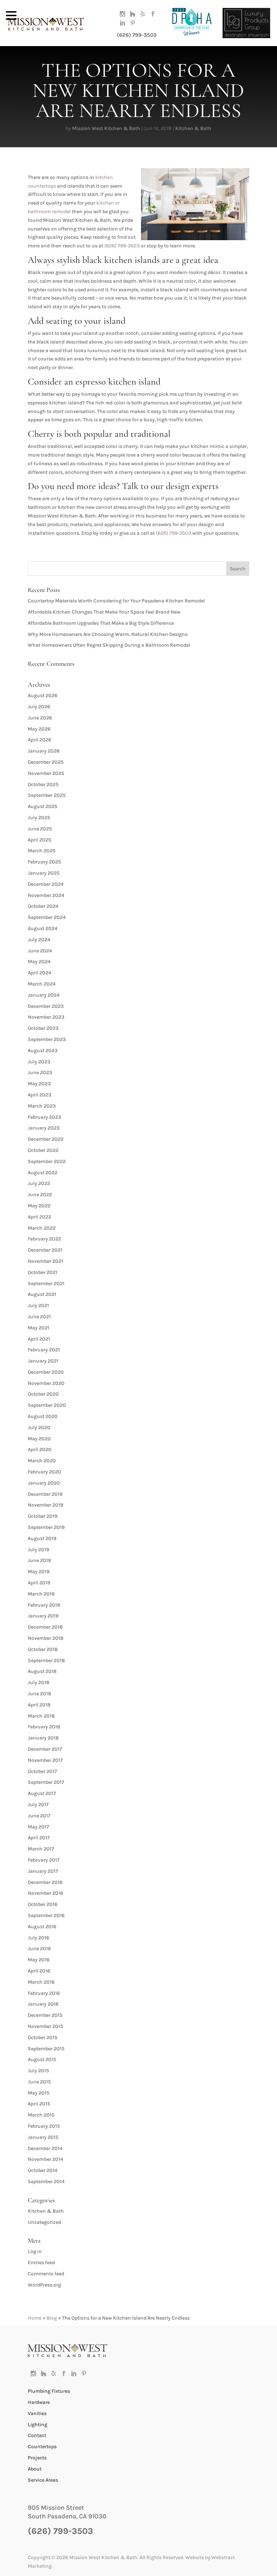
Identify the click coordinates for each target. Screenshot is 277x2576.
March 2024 (42, 984)
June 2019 (39, 1560)
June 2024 (40, 951)
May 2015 (39, 2093)
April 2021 (39, 1339)
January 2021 (43, 1361)
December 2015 (45, 2015)
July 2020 (39, 1428)
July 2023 (39, 1062)
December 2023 (46, 1006)
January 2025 (44, 873)
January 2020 (44, 1483)
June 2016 (39, 1949)
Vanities (37, 2413)
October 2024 (43, 906)
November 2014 (45, 2159)
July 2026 (39, 707)
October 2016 (43, 1904)
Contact (37, 2435)
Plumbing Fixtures (49, 2391)
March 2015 (41, 2115)
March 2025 (42, 851)
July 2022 (39, 1183)
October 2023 (43, 1028)
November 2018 (46, 1638)
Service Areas (43, 2480)
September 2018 (46, 1661)
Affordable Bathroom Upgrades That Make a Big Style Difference (101, 623)
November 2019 (45, 1505)
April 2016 (39, 1971)
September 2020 (47, 1405)
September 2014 (46, 2182)
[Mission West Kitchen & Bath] (68, 2355)
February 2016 (44, 1993)
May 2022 (39, 1206)
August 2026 (43, 695)
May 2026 (39, 729)
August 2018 (42, 1671)
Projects (37, 2458)
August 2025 (43, 806)
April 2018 (39, 1705)
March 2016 (41, 1982)
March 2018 (41, 1716)
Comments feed (46, 2274)
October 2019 (43, 1516)
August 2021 (42, 1294)
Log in (35, 2251)
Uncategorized (44, 2222)
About (35, 2469)
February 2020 (45, 1472)
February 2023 (44, 1117)
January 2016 (43, 2004)
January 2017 (43, 1871)
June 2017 (39, 1816)
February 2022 (44, 1239)
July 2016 (38, 1938)
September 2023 (47, 1039)
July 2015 (38, 2071)
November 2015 (45, 2026)
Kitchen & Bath (193, 128)
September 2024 (47, 917)
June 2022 (40, 1195)
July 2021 (38, 1305)
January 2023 (44, 1128)
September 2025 (47, 795)
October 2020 (43, 1394)
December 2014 (45, 2148)
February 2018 (44, 1727)
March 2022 (42, 1228)
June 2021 (39, 1317)
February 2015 (44, 2126)
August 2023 (43, 1051)
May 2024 (39, 962)
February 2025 (44, 862)
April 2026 (39, 740)
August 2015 (42, 2059)
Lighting (38, 2425)
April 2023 (39, 1095)
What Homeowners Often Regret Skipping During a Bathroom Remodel (109, 645)
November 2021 (45, 1261)
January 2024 (44, 995)
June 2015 (39, 2082)
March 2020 (42, 1461)
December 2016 (45, 1882)
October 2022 (43, 1150)
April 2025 (39, 840)
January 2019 (43, 1616)
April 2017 (39, 1838)
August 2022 (43, 1173)
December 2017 (45, 1749)
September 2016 (46, 1915)
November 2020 (46, 1383)
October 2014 (43, 2170)
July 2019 (38, 1550)
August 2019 (42, 1538)
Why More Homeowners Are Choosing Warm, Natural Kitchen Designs (108, 634)
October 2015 (43, 2038)
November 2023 (46, 1017)
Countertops (42, 2447)
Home (35, 2318)
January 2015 (43, 2137)
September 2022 (47, 1161)
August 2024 (43, 928)
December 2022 (46, 1139)
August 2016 (42, 1927)
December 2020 (46, 1372)
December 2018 (45, 1627)
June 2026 (40, 718)
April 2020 (40, 1449)
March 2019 (41, 1594)
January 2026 (44, 751)
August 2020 (43, 1416)
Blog (52, 2318)
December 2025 (46, 762)
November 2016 (45, 1893)
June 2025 (40, 829)
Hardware (39, 2402)
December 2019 (45, 1494)
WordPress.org (44, 2285)
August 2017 (42, 1793)
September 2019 (46, 1527)
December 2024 (46, 884)
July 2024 (39, 940)
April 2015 (39, 2104)
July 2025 (39, 818)
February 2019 (44, 1605)
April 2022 (39, 1217)
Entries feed (41, 2263)
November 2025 (46, 773)
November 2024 (46, 895)
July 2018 (39, 1682)
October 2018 (43, 1649)
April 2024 (39, 973)
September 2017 (46, 1782)
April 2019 (39, 1583)
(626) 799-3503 (137, 35)
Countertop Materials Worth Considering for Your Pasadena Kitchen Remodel (116, 601)
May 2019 (39, 1572)
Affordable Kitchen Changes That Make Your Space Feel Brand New (104, 612)
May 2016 (39, 1960)
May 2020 (39, 1439)
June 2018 (39, 1694)
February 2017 (44, 1860)
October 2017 (42, 1771)
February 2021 (44, 1350)
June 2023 (40, 1072)
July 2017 (38, 1805)
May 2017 (38, 1827)
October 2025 (43, 784)
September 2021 (46, 1283)
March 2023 (42, 1106)
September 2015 (46, 2049)
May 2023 (39, 1084)
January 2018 (43, 1738)
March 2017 (41, 1849)
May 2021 (39, 1328)
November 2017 (45, 1760)
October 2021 (43, 1272)
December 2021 (45, 1250)
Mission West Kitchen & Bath (106, 128)
